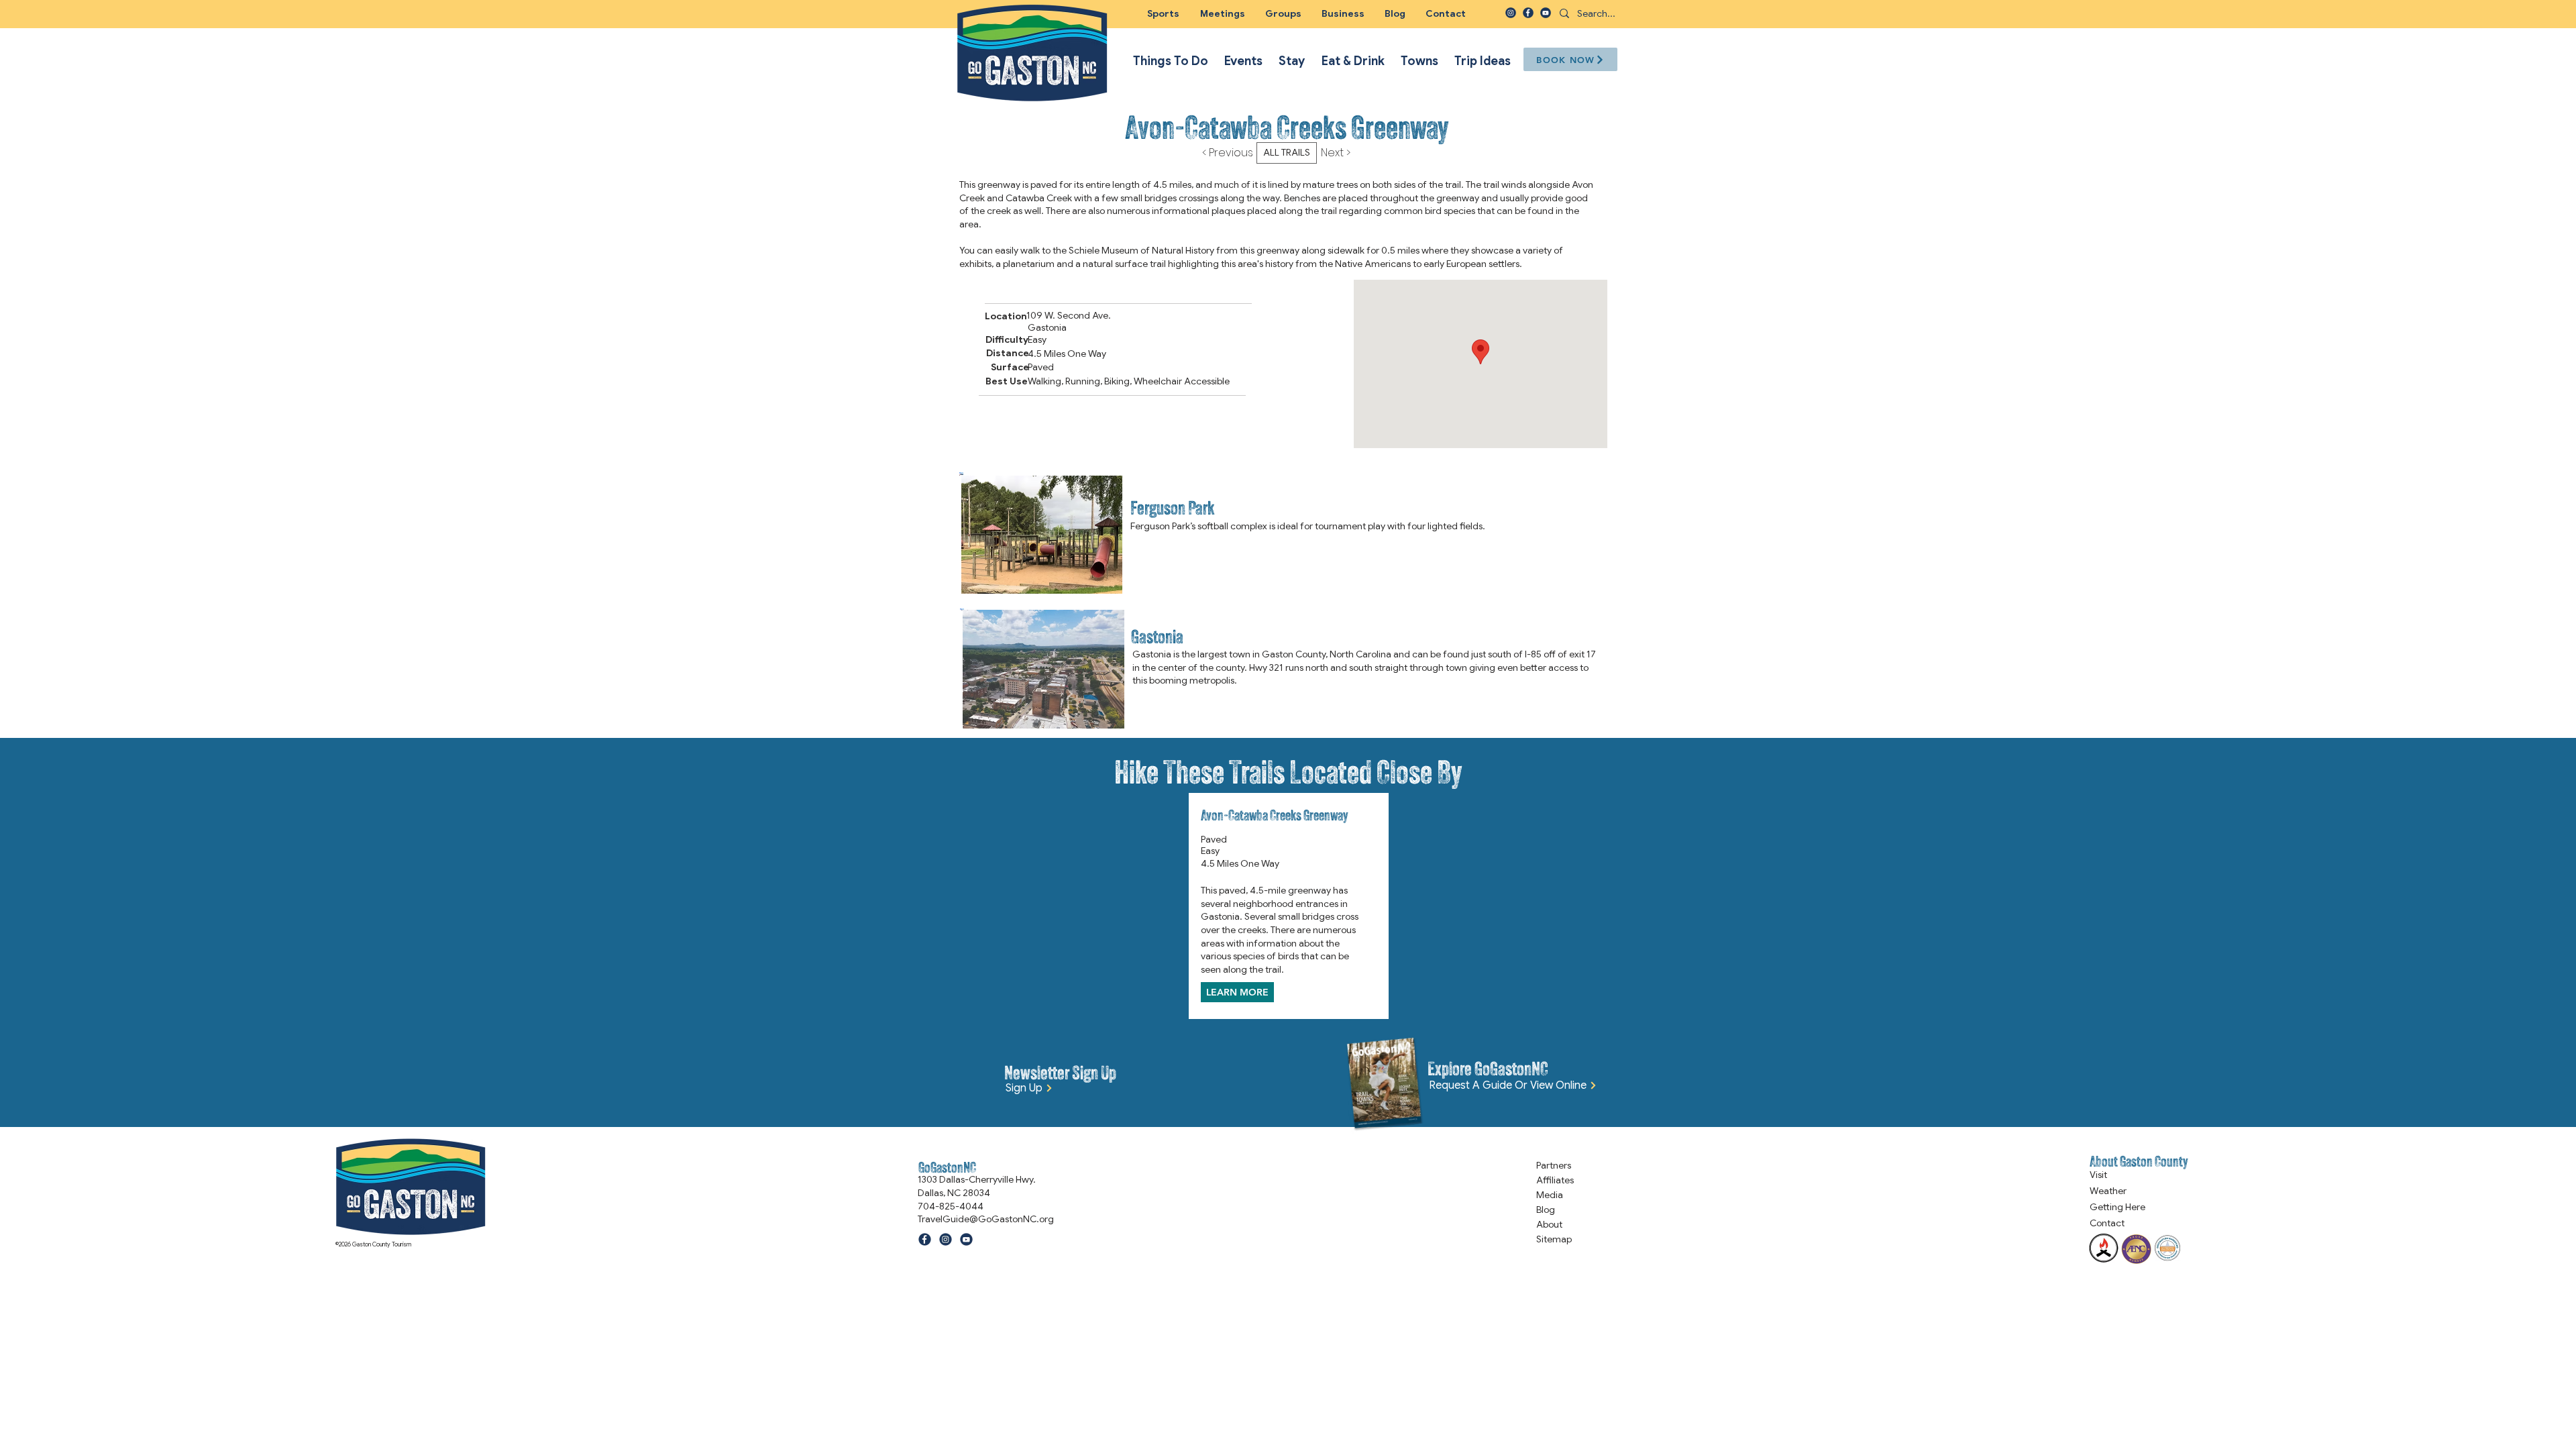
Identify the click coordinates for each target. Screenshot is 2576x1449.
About (1549, 1224)
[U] (1546, 13)
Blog (1546, 1210)
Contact (2107, 1223)
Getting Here (2117, 1207)
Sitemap (1554, 1239)
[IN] (1511, 13)
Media (1550, 1195)
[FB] (1528, 13)
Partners (1554, 1165)
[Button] (1287, 534)
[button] (1283, 13)
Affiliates (1555, 1180)
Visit (2098, 1175)
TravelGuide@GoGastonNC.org (986, 1219)
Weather (2108, 1191)
